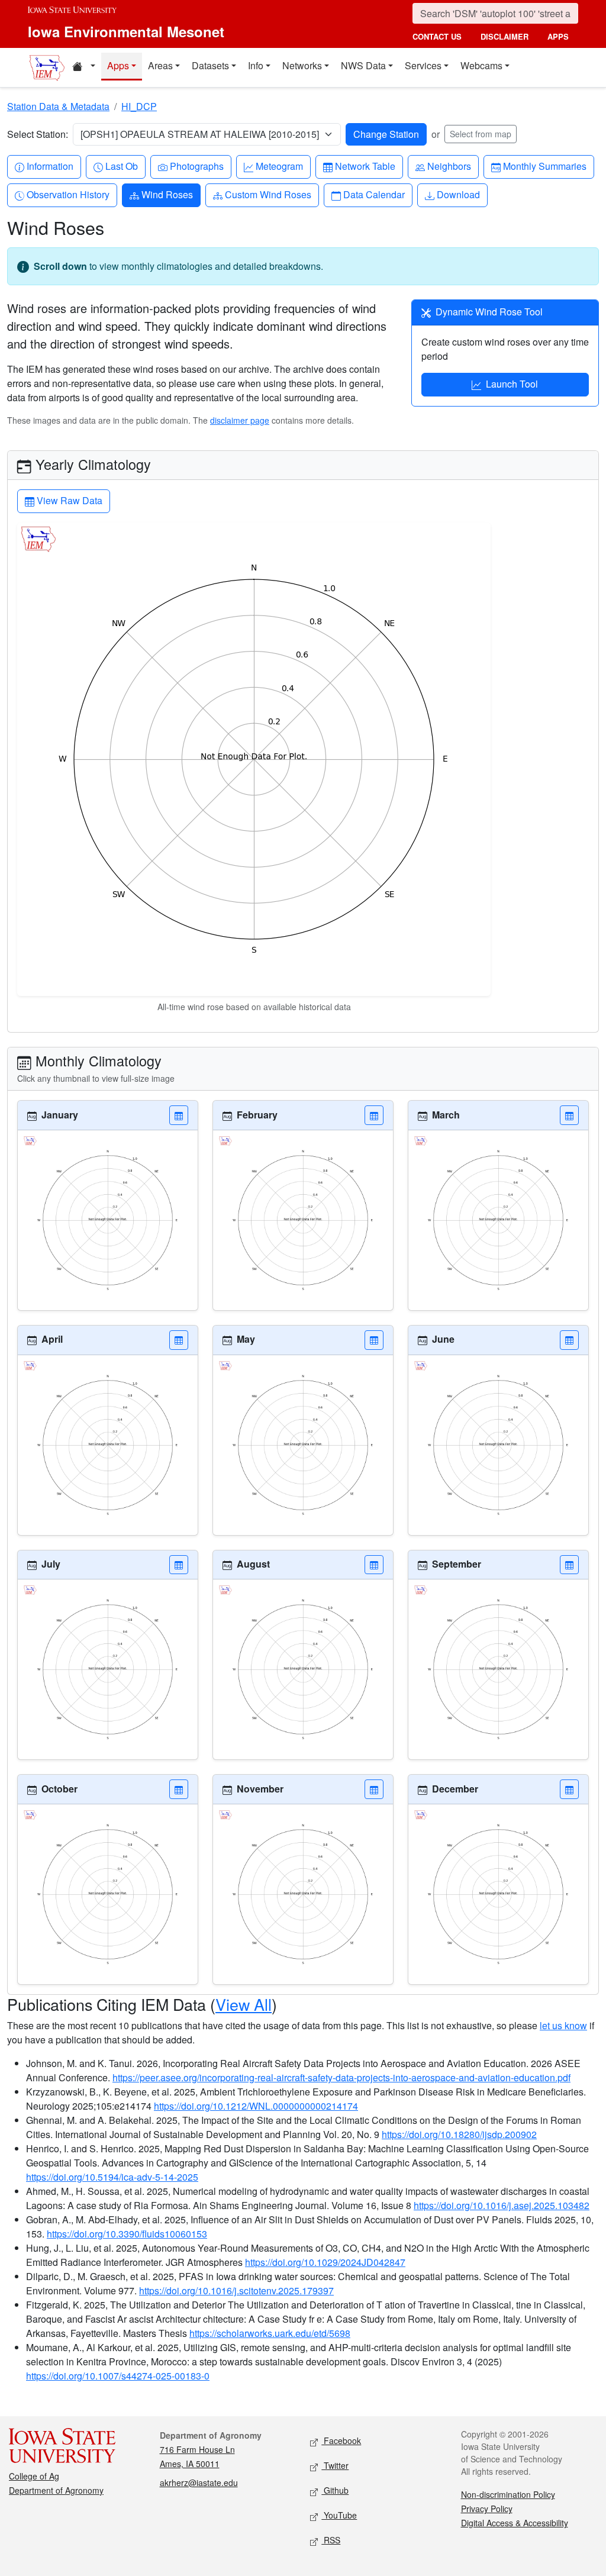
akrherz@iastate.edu (199, 2482)
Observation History (68, 194)
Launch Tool (512, 384)
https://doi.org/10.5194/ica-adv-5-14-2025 (112, 2177)
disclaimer (505, 36)
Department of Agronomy (56, 2490)
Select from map (481, 134)
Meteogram (279, 166)
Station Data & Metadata (58, 106)
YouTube (339, 2515)
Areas (160, 65)
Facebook (341, 2440)
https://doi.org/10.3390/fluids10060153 (127, 2234)
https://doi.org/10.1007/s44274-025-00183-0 (118, 2376)
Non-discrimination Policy (508, 2494)
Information (50, 166)
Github (335, 2490)
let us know (563, 2025)
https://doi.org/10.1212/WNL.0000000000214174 (256, 2106)
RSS (331, 2540)
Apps (118, 65)
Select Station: (38, 134)
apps (558, 36)
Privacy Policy (487, 2509)
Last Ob (121, 166)
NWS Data (363, 65)
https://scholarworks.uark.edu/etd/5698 (270, 2333)
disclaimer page (240, 420)
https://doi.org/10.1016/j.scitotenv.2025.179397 (236, 2290)
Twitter (335, 2465)
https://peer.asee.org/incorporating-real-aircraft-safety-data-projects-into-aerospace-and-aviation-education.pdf (341, 2077)
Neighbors (449, 166)
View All (244, 2004)
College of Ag (34, 2476)
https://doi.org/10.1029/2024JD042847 (325, 2262)
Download (458, 194)
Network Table (365, 166)
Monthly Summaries (544, 166)
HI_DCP (139, 106)
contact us (437, 36)
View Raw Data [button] (68, 500)
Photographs (196, 166)
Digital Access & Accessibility (515, 2523)
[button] (179, 1115)
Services (423, 65)
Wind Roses (167, 194)
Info (256, 65)
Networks (302, 65)
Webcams (481, 65)
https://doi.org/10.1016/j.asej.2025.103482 (502, 2205)
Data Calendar (374, 194)
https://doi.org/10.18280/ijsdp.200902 (459, 2134)
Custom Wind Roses (268, 194)
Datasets (210, 65)
